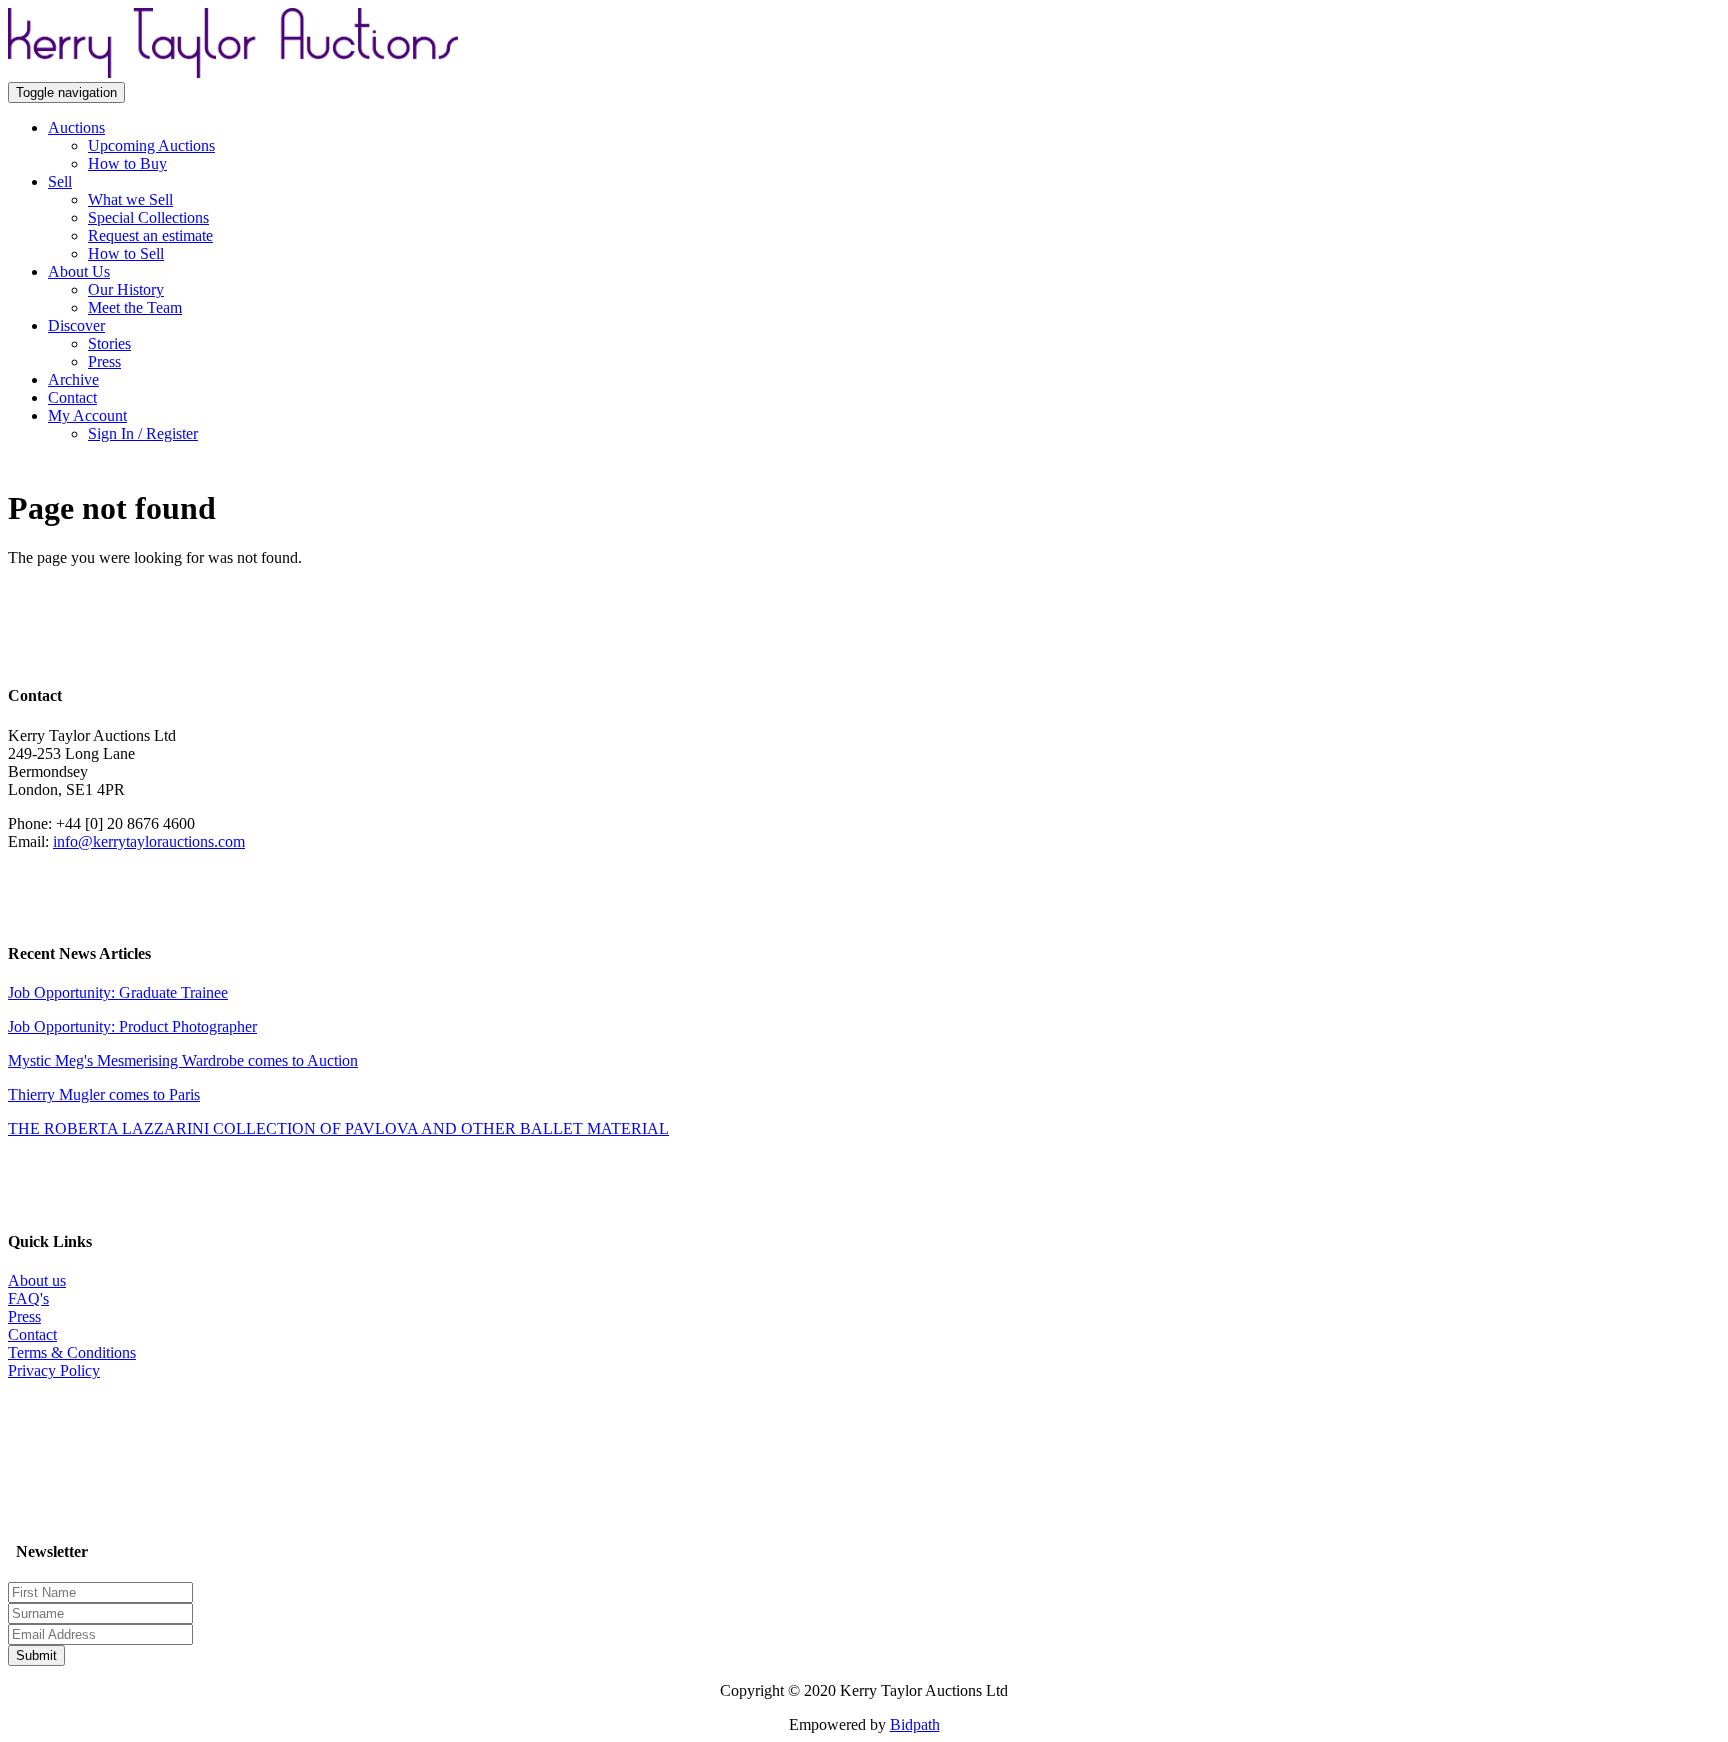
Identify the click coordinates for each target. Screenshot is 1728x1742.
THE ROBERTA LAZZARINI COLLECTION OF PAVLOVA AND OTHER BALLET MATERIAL (338, 1128)
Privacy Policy (54, 1370)
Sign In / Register (143, 433)
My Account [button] (87, 415)
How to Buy (127, 163)
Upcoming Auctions (151, 145)
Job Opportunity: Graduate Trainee (118, 992)
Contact (72, 397)
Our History (126, 289)
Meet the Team (135, 307)
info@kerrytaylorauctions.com (149, 841)
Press (104, 361)
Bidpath (915, 1724)
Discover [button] (76, 325)
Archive (73, 379)
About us (37, 1280)
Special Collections (148, 217)
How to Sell (126, 253)
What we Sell (130, 199)
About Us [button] (79, 271)
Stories (109, 343)
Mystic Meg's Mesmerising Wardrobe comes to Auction (183, 1060)
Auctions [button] (76, 127)
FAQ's (28, 1298)
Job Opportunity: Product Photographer (132, 1026)
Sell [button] (60, 181)
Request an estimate (150, 235)
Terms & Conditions (72, 1352)
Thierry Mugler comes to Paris (104, 1094)
